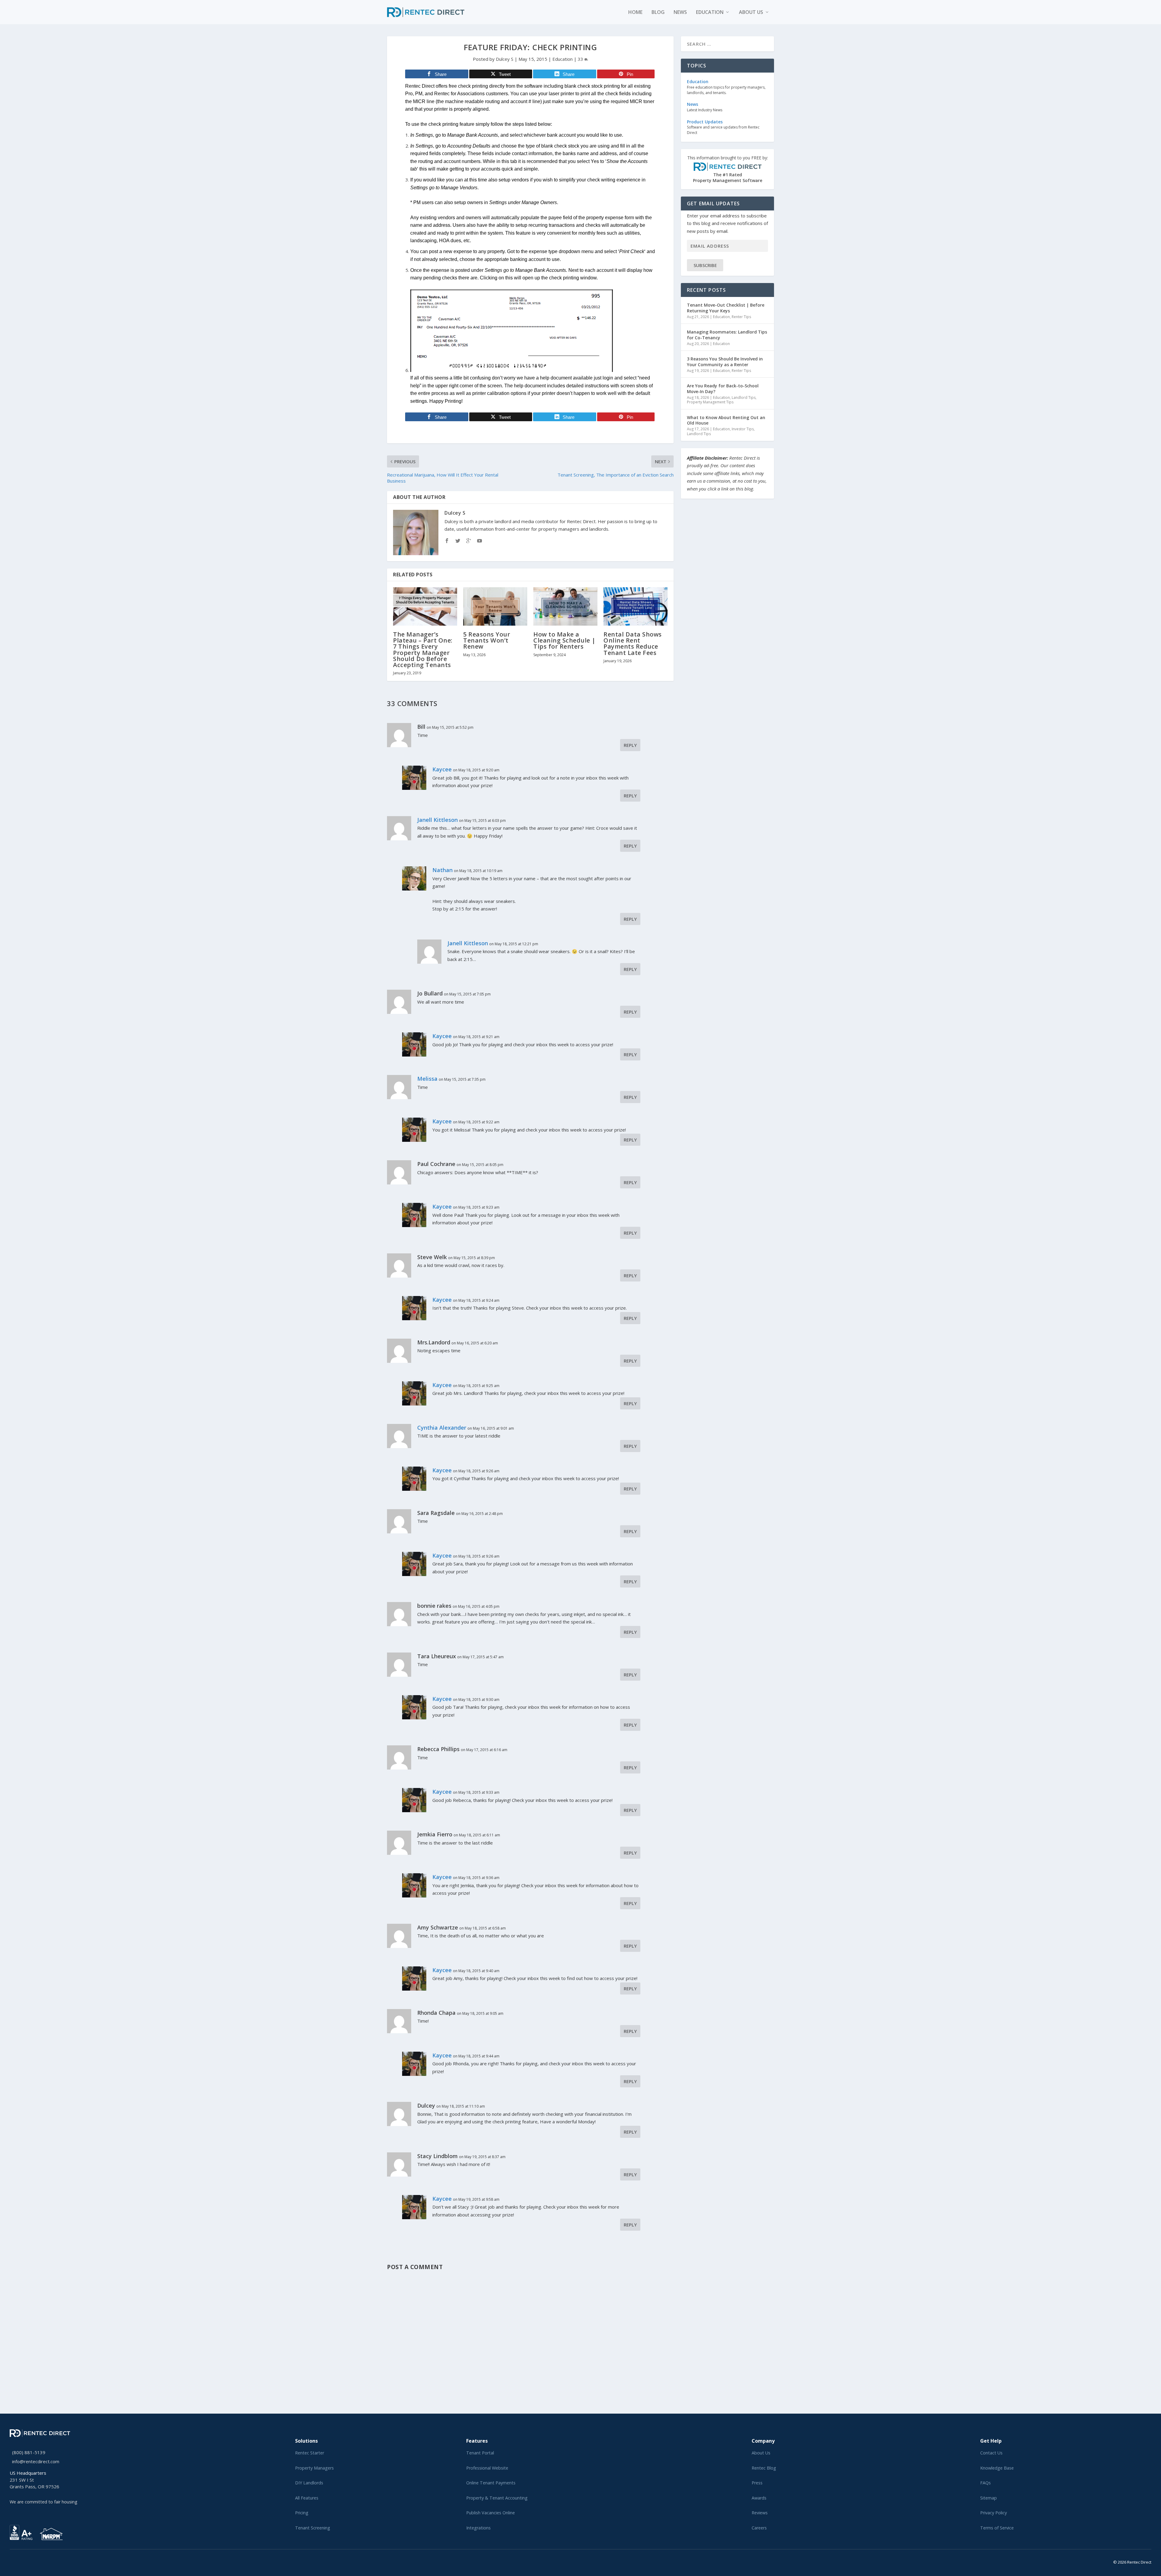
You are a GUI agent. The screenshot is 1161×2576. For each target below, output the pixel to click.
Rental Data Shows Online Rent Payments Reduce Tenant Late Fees (633, 643)
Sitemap (989, 2498)
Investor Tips (743, 429)
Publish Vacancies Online (491, 2513)
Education (710, 13)
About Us (761, 2453)
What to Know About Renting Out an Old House (726, 420)
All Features (307, 2498)
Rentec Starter (310, 2453)
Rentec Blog (764, 2468)
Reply (630, 745)
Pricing (302, 2513)
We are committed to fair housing (44, 2502)
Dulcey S (505, 59)
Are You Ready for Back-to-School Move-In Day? (723, 388)
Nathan (442, 870)
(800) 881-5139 (29, 2452)
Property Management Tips (710, 402)
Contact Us (991, 2453)
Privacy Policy (994, 2513)
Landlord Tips (744, 397)
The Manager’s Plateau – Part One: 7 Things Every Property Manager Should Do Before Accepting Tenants (423, 650)
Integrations (478, 2528)
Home (635, 13)
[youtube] (26, 2561)
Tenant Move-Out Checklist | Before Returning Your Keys (726, 308)
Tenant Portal (480, 2453)
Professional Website (487, 2468)
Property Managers (314, 2468)
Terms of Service (997, 2528)
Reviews (760, 2513)
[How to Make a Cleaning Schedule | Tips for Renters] (565, 606)
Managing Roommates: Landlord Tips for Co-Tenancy (727, 335)
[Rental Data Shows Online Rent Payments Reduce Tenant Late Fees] (636, 606)
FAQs (985, 2483)
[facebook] (16, 2561)
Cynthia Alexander (442, 1428)
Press (757, 2483)
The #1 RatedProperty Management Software (728, 169)
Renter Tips (741, 317)
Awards (759, 2498)
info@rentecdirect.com (36, 2461)
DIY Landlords (309, 2483)
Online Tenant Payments (491, 2483)
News (680, 13)
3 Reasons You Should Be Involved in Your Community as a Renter (725, 361)
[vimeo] (31, 2561)
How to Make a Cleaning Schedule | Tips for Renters (564, 640)
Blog (658, 13)
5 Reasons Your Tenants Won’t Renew (487, 640)
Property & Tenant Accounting (497, 2498)
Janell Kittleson (437, 820)
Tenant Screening (313, 2528)
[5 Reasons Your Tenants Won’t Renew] (495, 606)
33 (581, 59)
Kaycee (442, 769)
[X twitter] (11, 2561)
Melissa (427, 1079)
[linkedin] (21, 2561)
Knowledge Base (997, 2468)
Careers (759, 2528)
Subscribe (705, 265)
